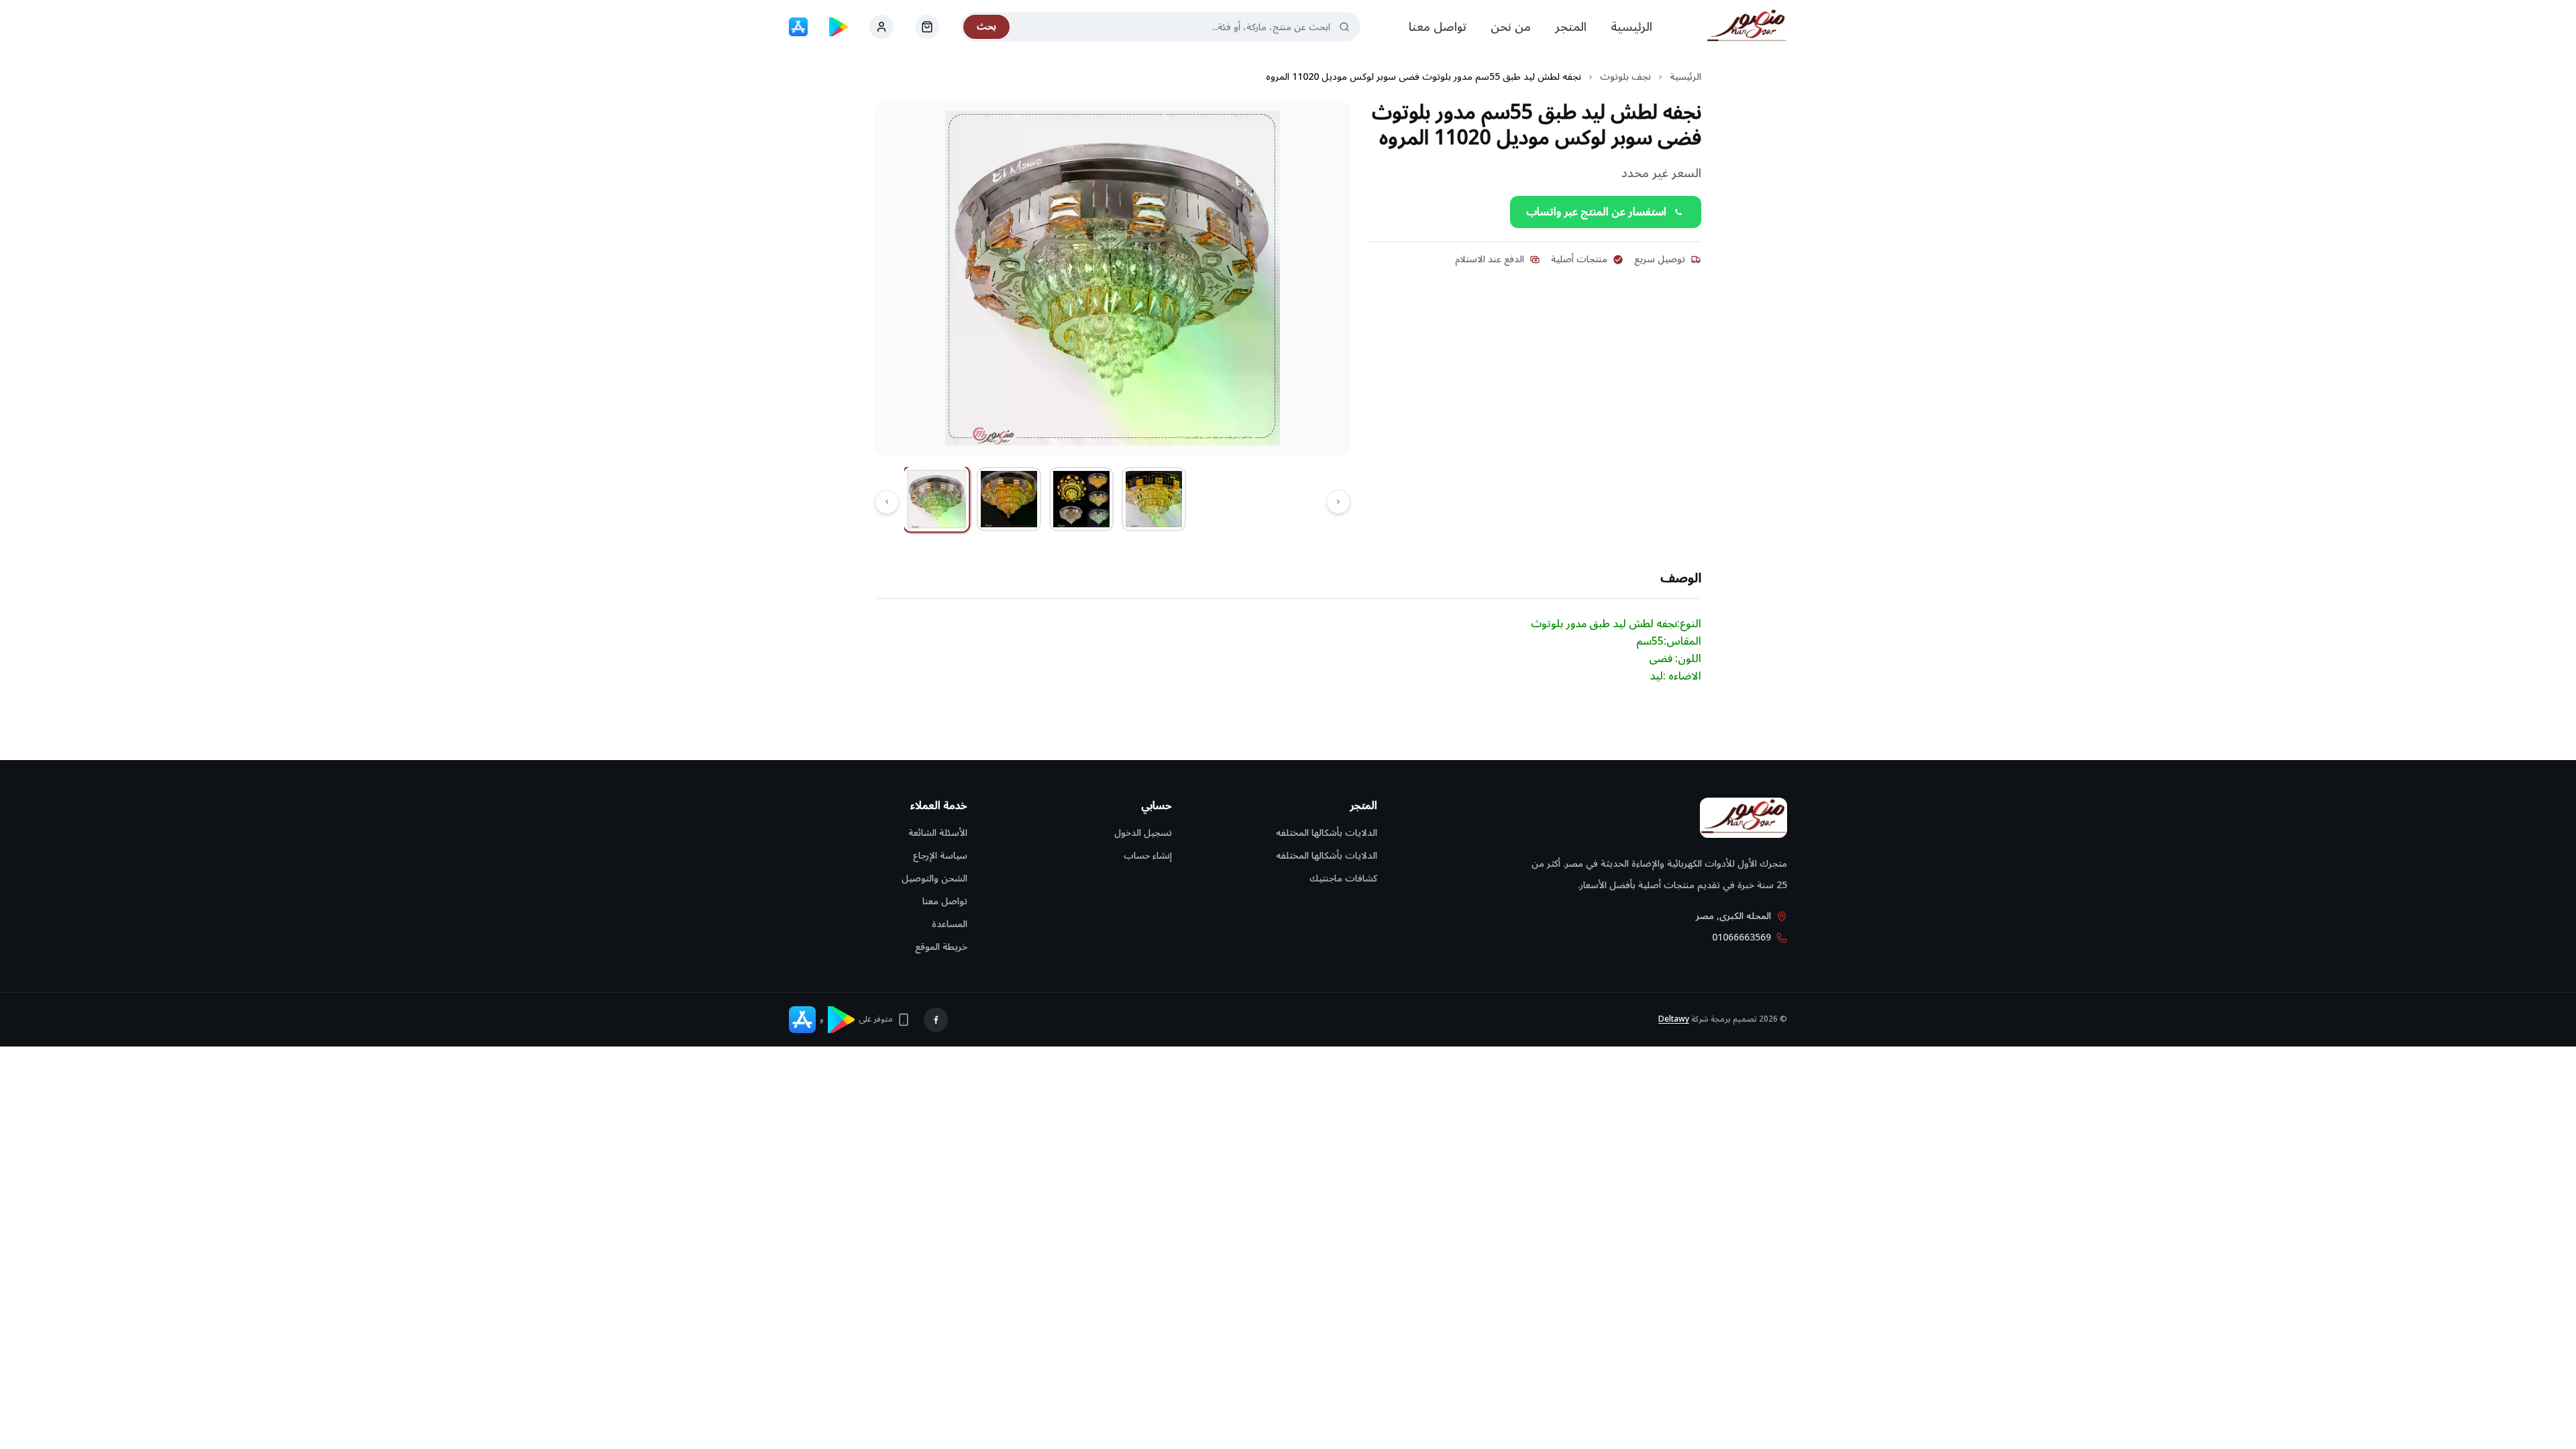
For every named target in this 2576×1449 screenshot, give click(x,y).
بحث (986, 26)
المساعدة (950, 924)
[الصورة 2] (1009, 499)
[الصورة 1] (937, 499)
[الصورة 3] (1081, 499)
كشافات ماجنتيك (1343, 878)
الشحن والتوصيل (934, 878)
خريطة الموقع (941, 947)
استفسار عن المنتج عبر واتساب (1596, 212)
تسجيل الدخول (1143, 833)
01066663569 (1741, 938)
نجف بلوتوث (1625, 77)
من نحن (1511, 27)
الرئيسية (1631, 27)
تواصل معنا (1438, 27)
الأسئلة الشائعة (938, 833)
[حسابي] (927, 27)
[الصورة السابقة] (1338, 502)
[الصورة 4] (1154, 499)
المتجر (1571, 27)
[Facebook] (936, 1020)
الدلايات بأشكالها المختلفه (1327, 833)
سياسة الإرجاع (940, 856)
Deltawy (1674, 1019)
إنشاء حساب (1148, 856)
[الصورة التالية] (887, 502)
